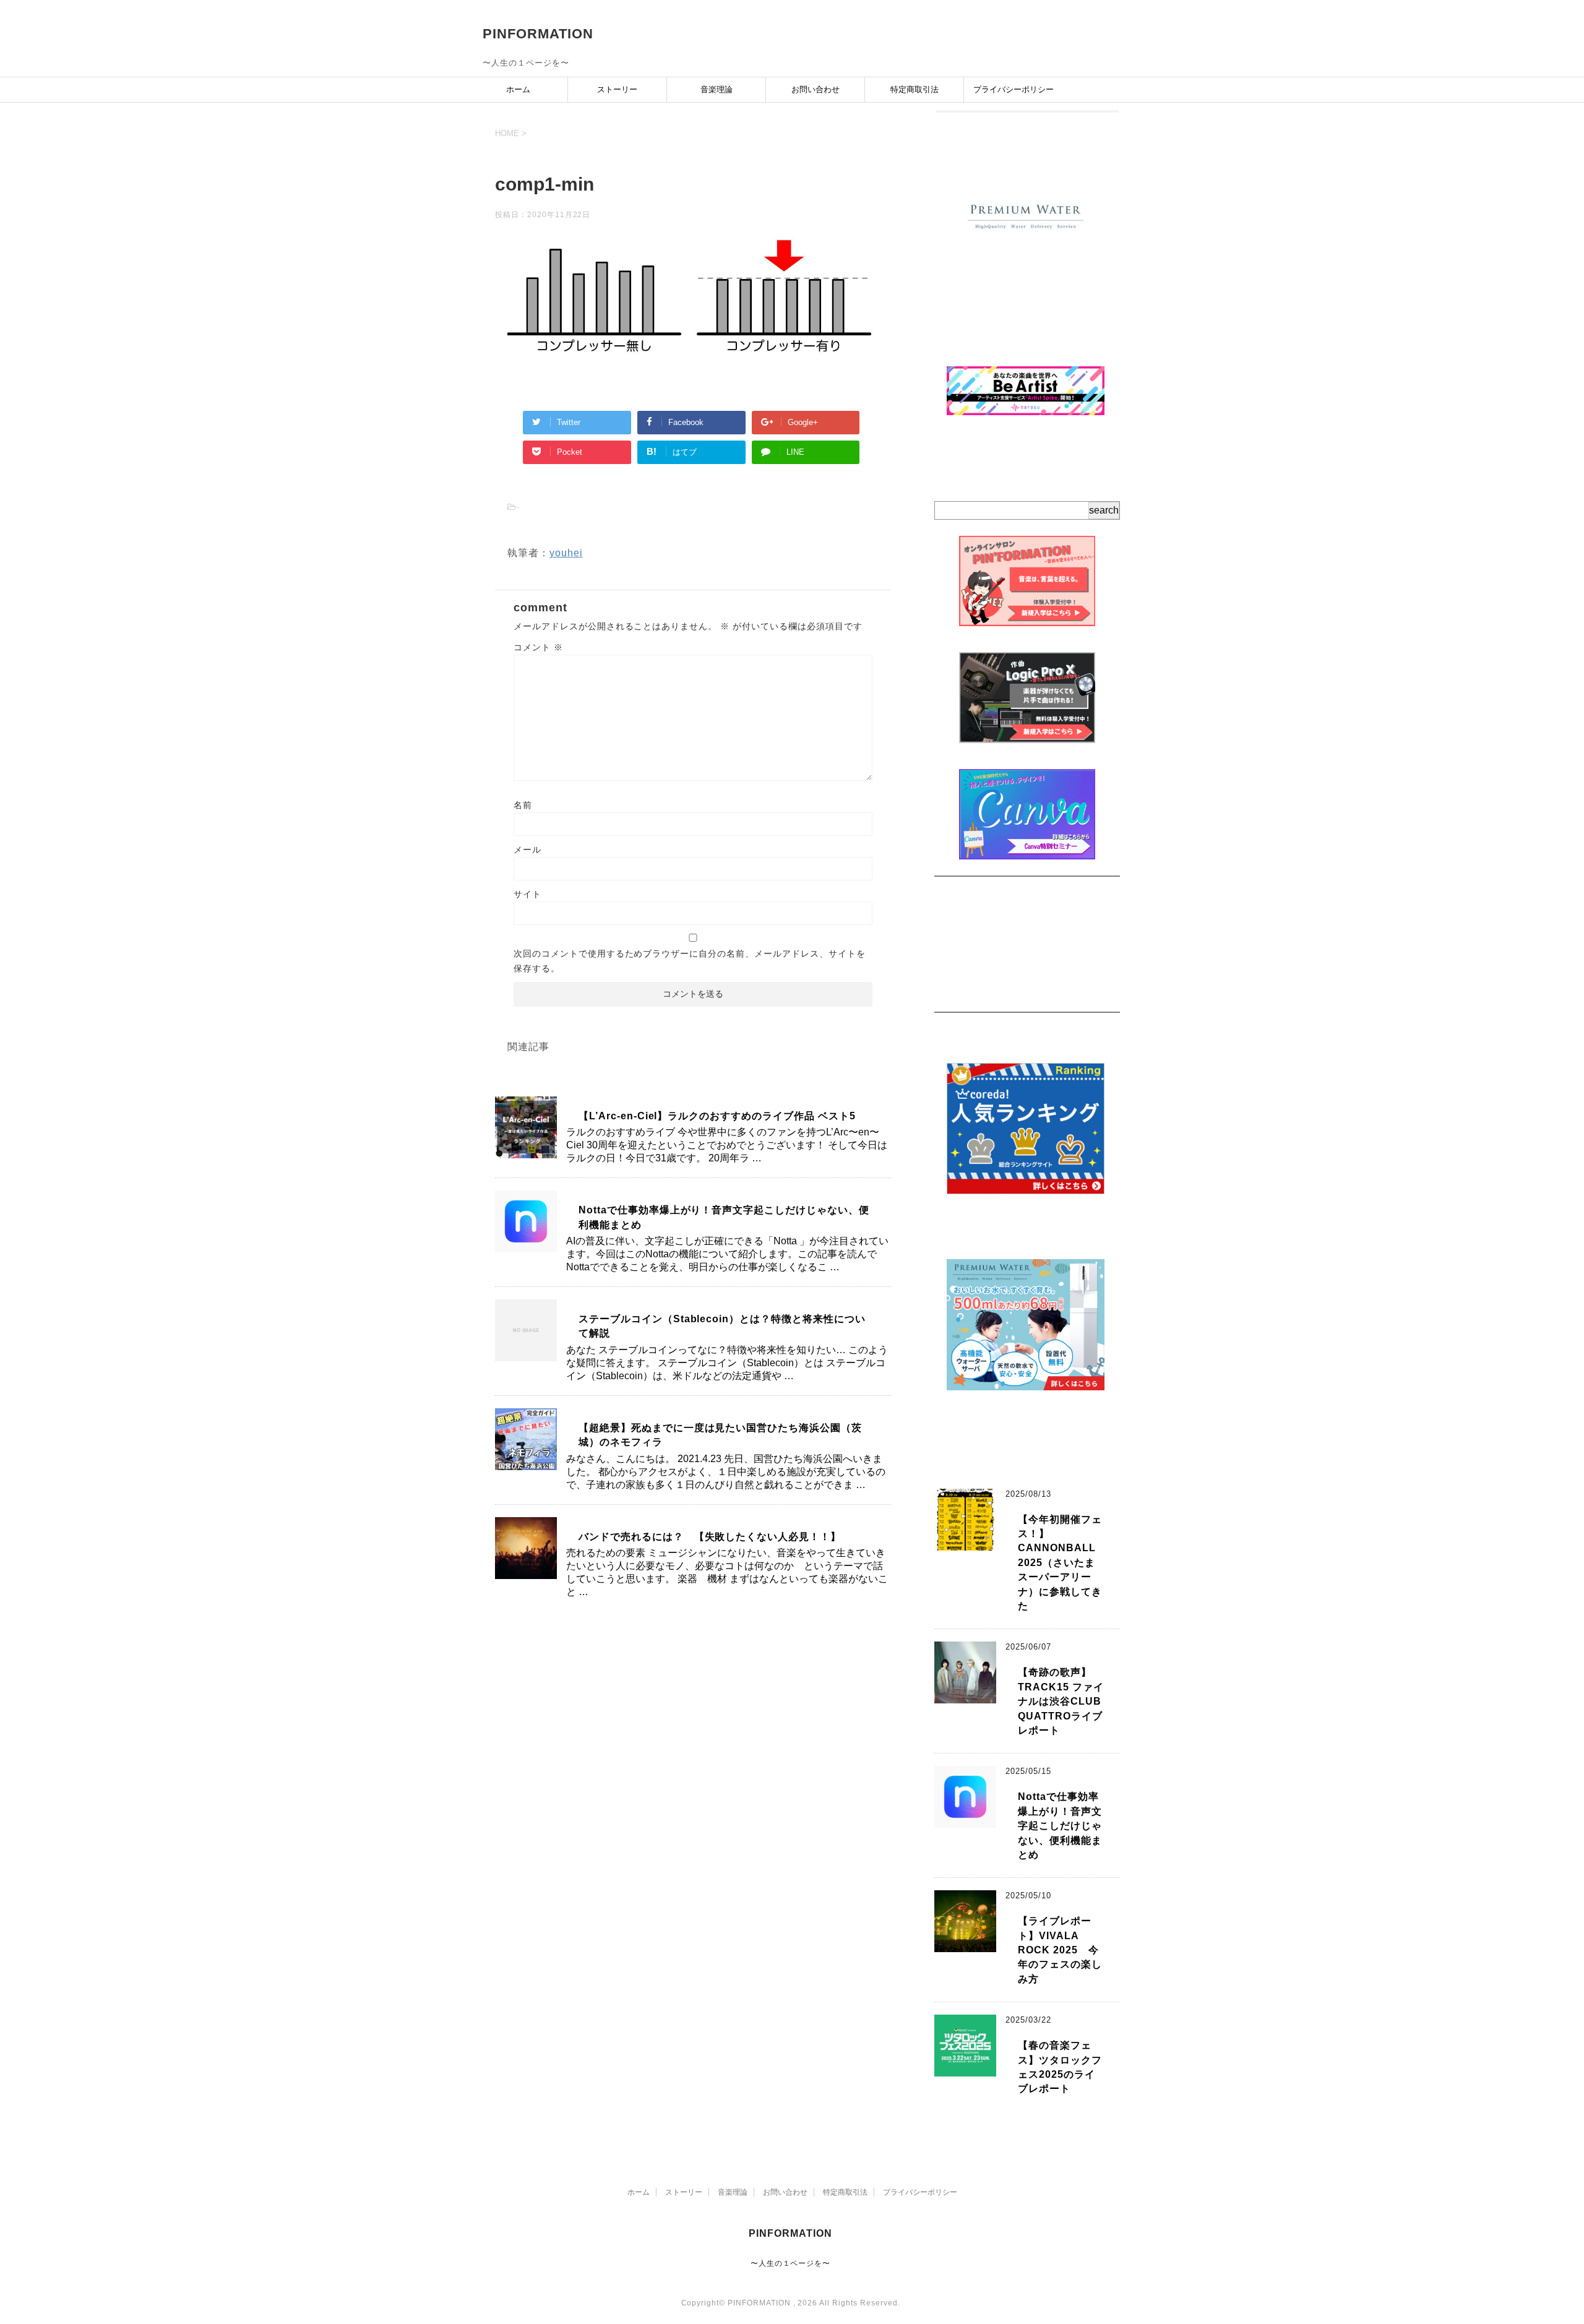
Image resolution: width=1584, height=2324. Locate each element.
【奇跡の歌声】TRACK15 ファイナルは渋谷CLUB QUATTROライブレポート (1061, 1701)
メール (527, 850)
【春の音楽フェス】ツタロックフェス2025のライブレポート (1060, 2067)
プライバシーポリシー (1014, 89)
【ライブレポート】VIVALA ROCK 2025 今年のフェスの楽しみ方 (1060, 1950)
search (1104, 510)
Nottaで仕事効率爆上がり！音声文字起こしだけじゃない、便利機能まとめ (1060, 1826)
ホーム (518, 89)
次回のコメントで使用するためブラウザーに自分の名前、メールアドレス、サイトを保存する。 (689, 961)
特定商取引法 (915, 89)
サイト (527, 894)
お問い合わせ (816, 89)
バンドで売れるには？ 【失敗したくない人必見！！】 (710, 1537)
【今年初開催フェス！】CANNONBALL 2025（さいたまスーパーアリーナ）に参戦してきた (1062, 1563)
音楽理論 (717, 89)
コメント (538, 647)
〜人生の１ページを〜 (791, 2263)
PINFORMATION (538, 34)
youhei (566, 553)
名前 (523, 805)
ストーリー (617, 89)
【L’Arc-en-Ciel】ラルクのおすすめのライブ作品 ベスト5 (717, 1116)
